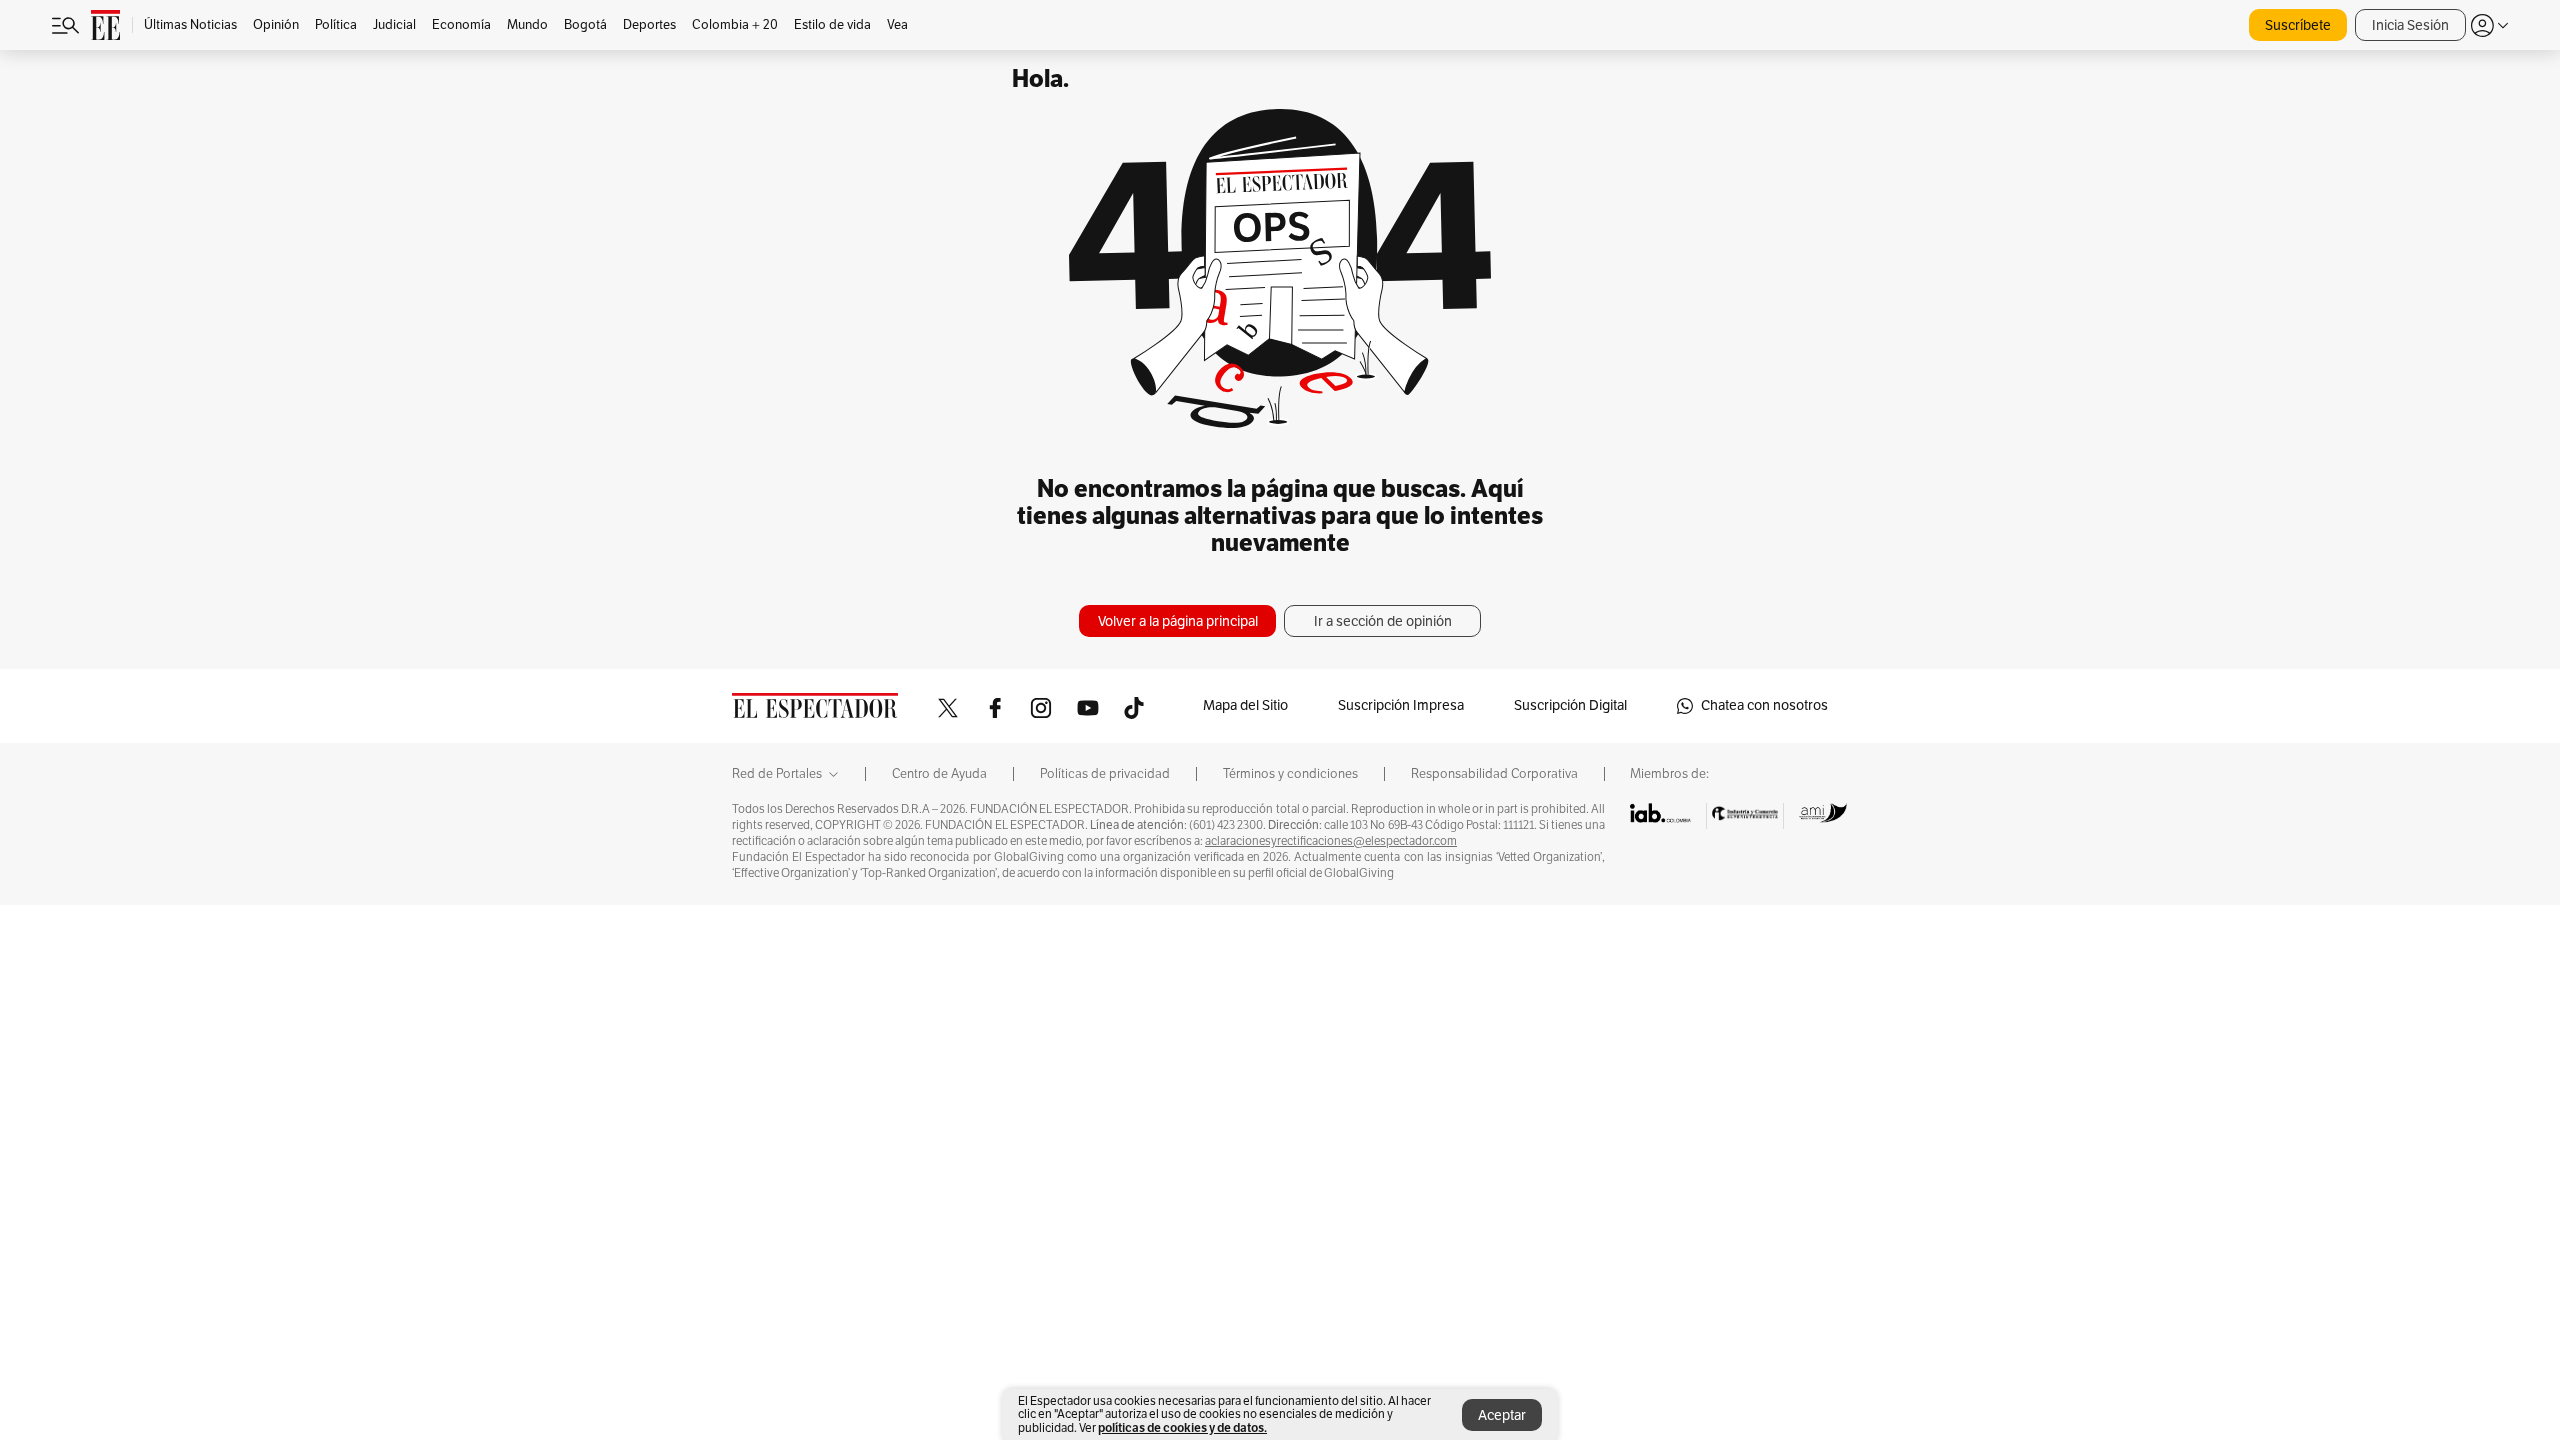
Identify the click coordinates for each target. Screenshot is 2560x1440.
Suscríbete (2298, 25)
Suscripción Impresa (1401, 705)
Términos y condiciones (1290, 774)
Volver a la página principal (1178, 621)
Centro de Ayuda (939, 774)
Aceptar (1502, 1415)
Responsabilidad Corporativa (1494, 774)
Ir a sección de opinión (1383, 621)
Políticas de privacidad (1105, 774)
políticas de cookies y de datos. (1182, 1427)
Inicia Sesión (2410, 25)
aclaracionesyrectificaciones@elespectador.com (1331, 841)
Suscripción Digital (1570, 705)
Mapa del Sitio (1245, 705)
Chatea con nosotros (1764, 705)
